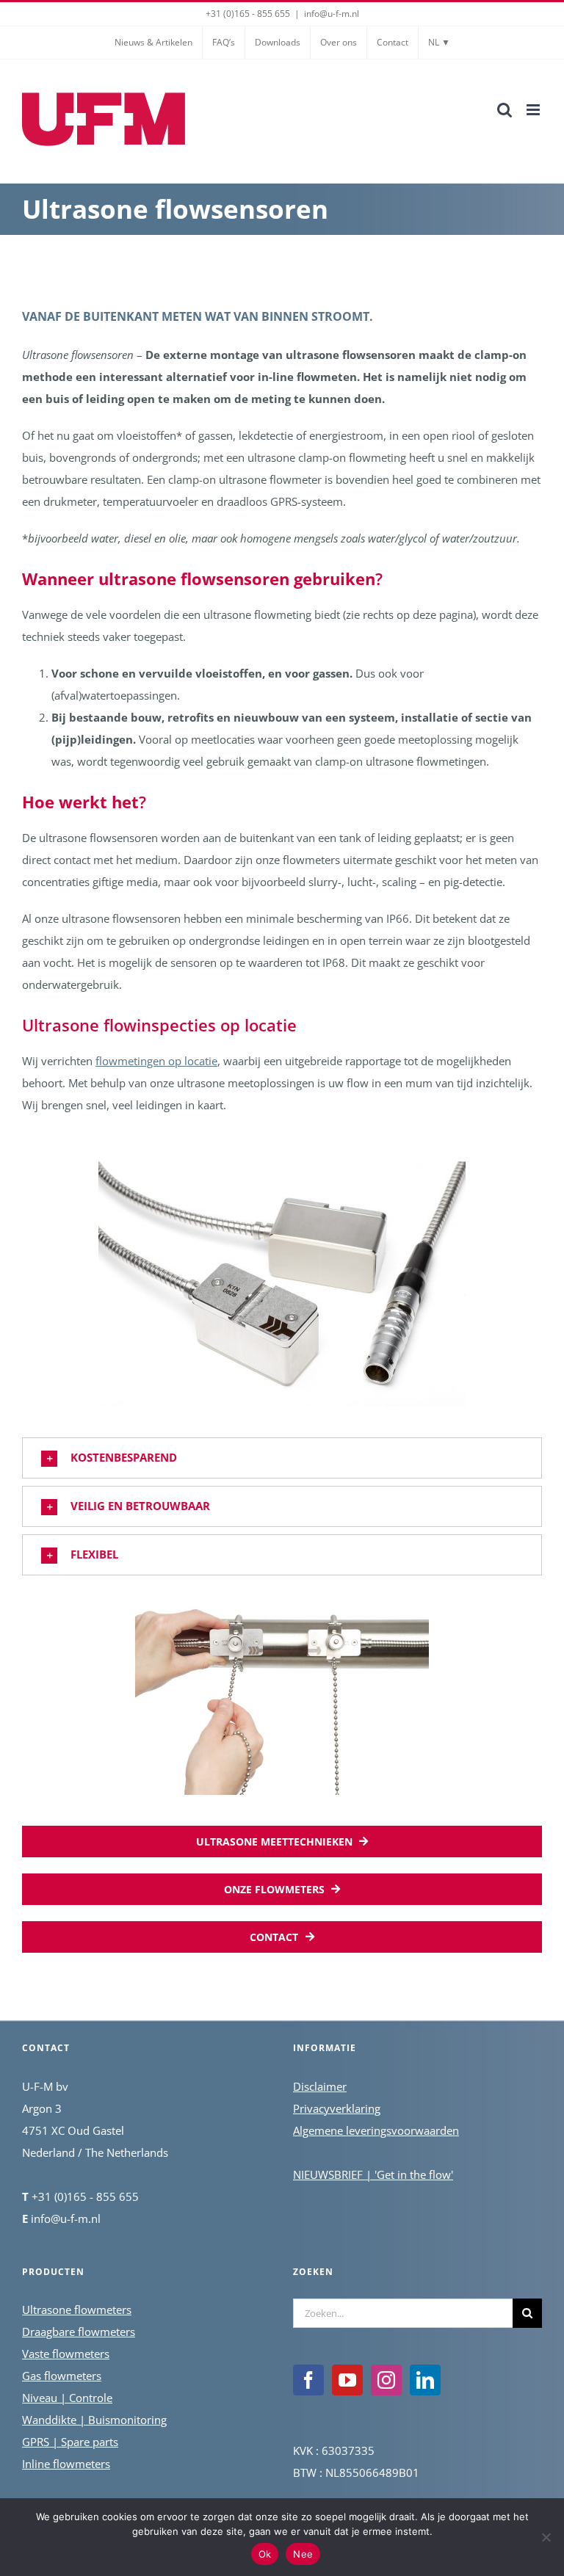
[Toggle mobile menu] (534, 110)
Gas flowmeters (62, 2376)
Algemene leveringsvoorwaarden (376, 2130)
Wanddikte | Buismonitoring (94, 2420)
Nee (303, 2554)
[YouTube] (347, 2380)
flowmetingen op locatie (156, 1061)
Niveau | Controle (67, 2398)
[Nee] (546, 2537)
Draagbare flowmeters (79, 2332)
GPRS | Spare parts (70, 2442)
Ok (265, 2554)
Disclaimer (320, 2086)
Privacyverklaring (337, 2108)
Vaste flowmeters (66, 2354)
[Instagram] (386, 2380)
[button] (282, 1458)
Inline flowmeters (66, 2464)
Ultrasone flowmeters (77, 2310)
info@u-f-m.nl (332, 14)
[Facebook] (308, 2380)
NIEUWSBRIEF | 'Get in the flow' (373, 2174)
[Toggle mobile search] (505, 110)
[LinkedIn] (425, 2380)
